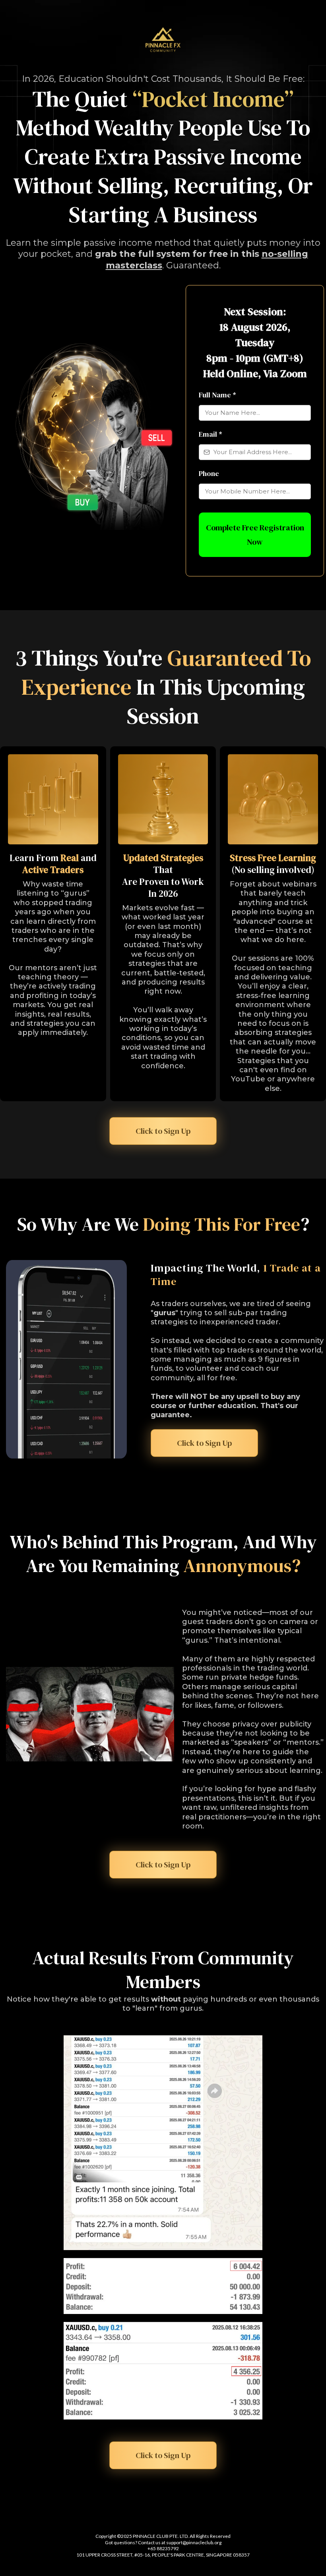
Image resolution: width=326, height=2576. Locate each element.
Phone (209, 473)
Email (211, 434)
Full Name (217, 395)
